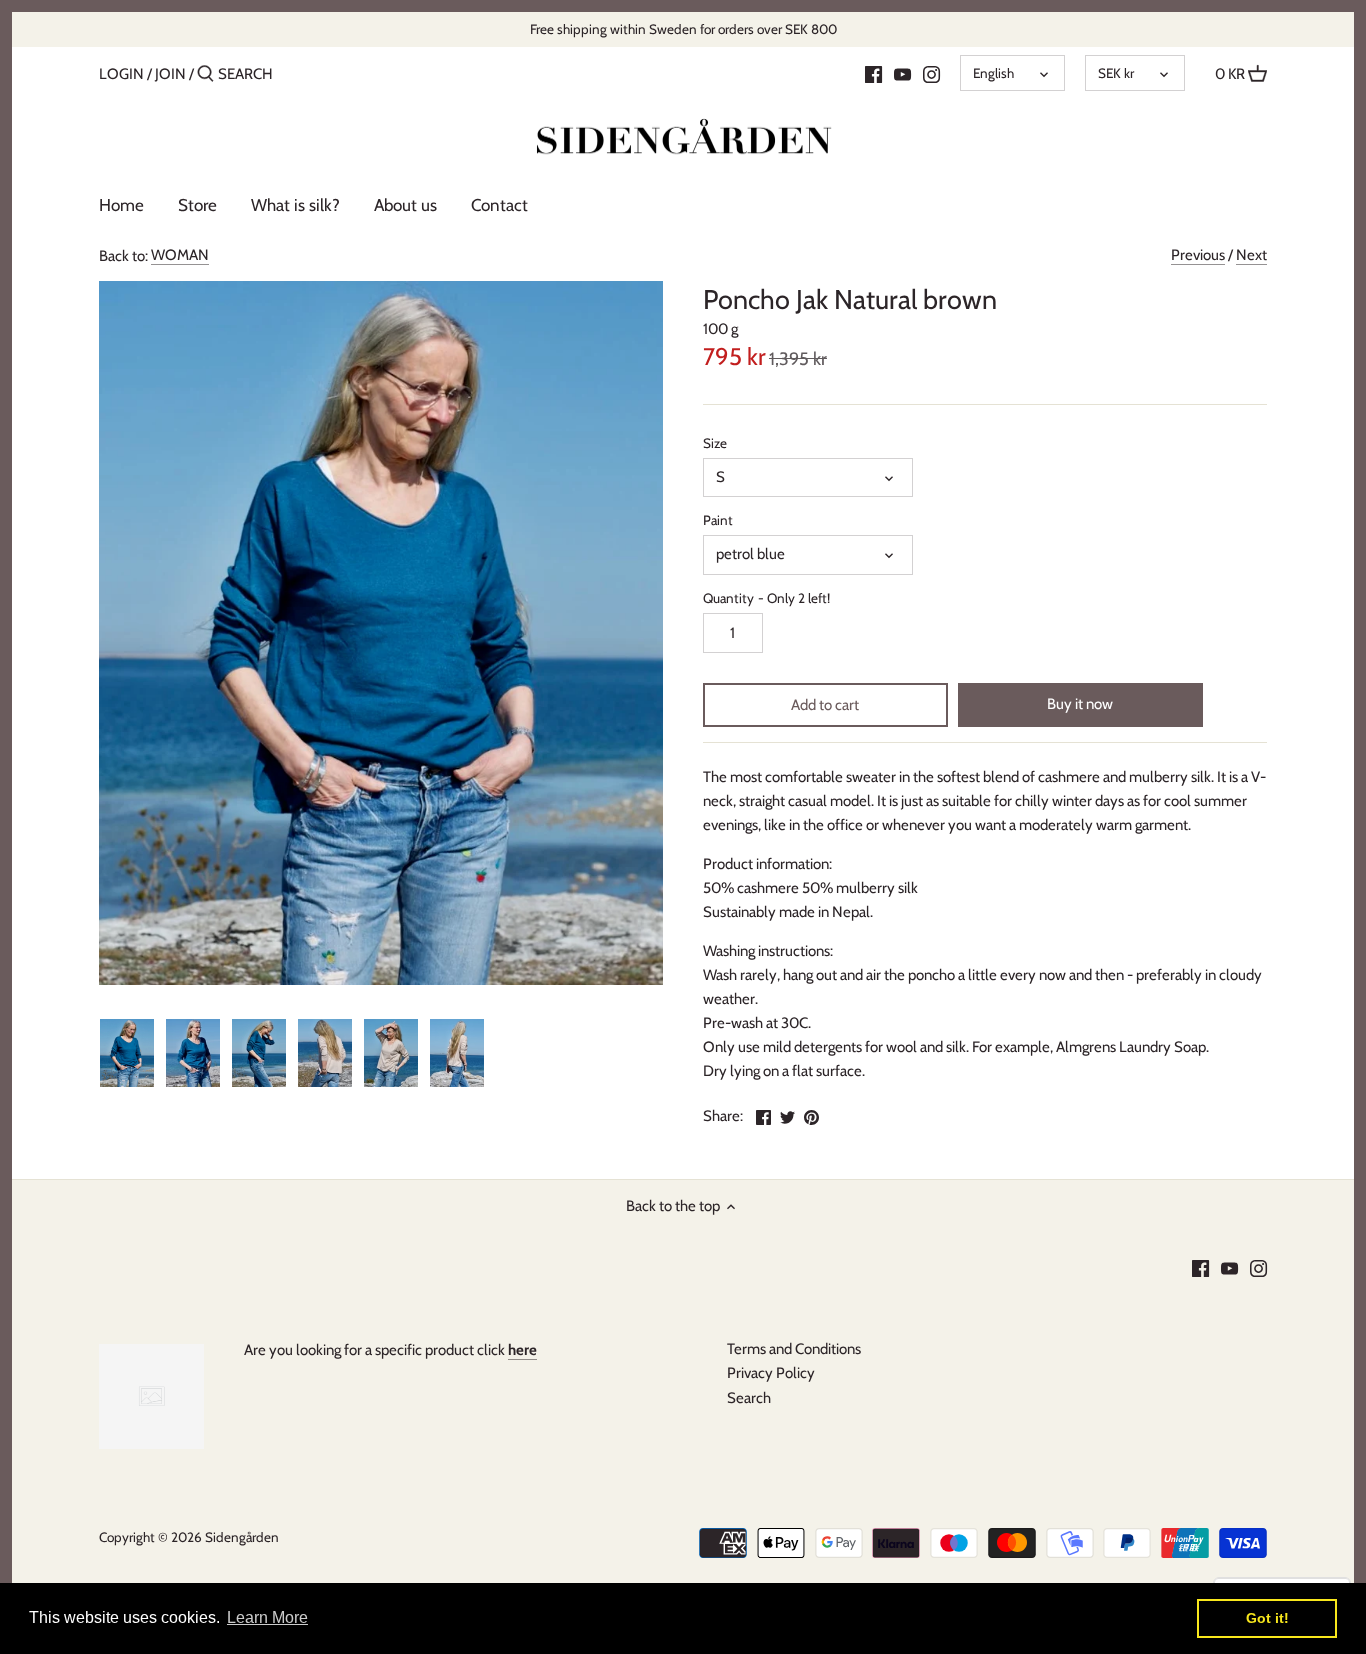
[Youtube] (902, 73)
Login (121, 74)
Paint (718, 520)
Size (715, 443)
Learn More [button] (267, 1617)
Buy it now (1080, 704)
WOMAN (180, 255)
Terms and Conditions (794, 1349)
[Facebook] (873, 73)
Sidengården (242, 1537)
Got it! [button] (1267, 1618)
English (993, 73)
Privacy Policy (771, 1373)
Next (1251, 255)
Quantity (766, 598)
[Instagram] (931, 73)
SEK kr (1116, 73)
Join (170, 74)
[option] (127, 1053)
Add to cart (825, 705)
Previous (1198, 255)
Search (749, 1398)
